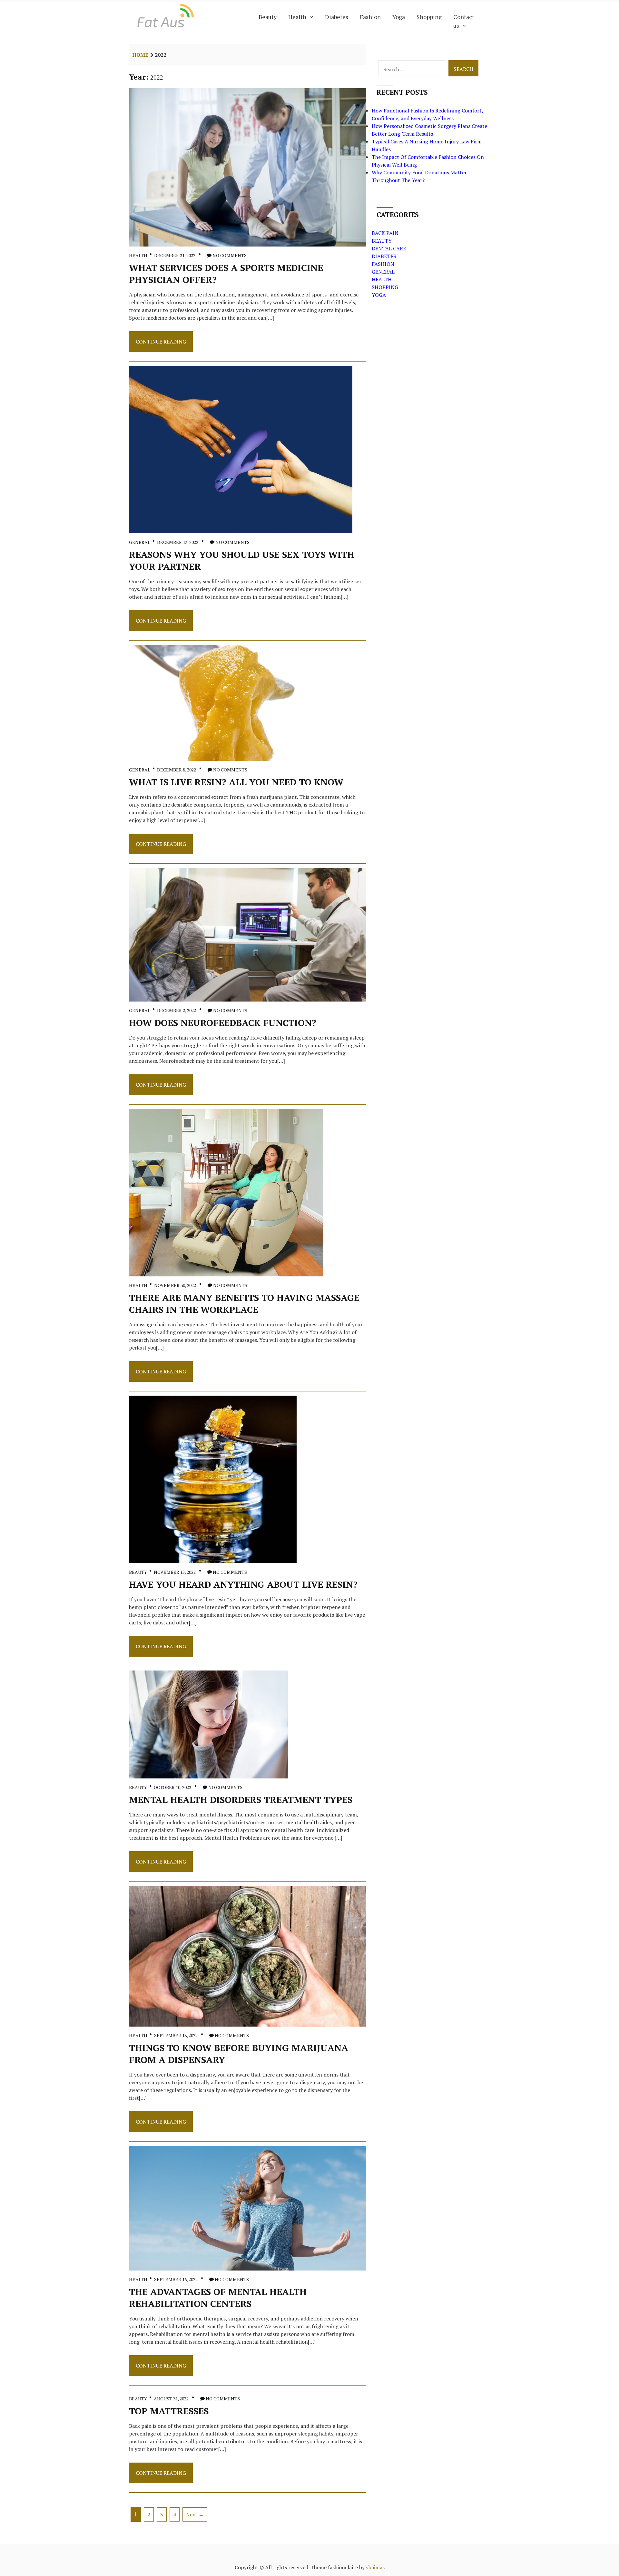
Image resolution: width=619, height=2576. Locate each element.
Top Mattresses (169, 2411)
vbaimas (375, 2567)
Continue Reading (161, 345)
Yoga (399, 17)
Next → (195, 2514)
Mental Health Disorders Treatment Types (241, 1800)
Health (297, 17)
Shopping (429, 17)
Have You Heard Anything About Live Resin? (243, 1584)
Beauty (268, 17)
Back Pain (385, 233)
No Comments (230, 255)
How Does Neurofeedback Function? (223, 1023)
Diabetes (337, 17)
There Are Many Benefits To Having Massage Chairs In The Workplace (244, 1303)
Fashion (370, 17)
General (140, 542)
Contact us (464, 21)
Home (140, 55)
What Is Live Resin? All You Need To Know (236, 782)
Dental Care (389, 248)
